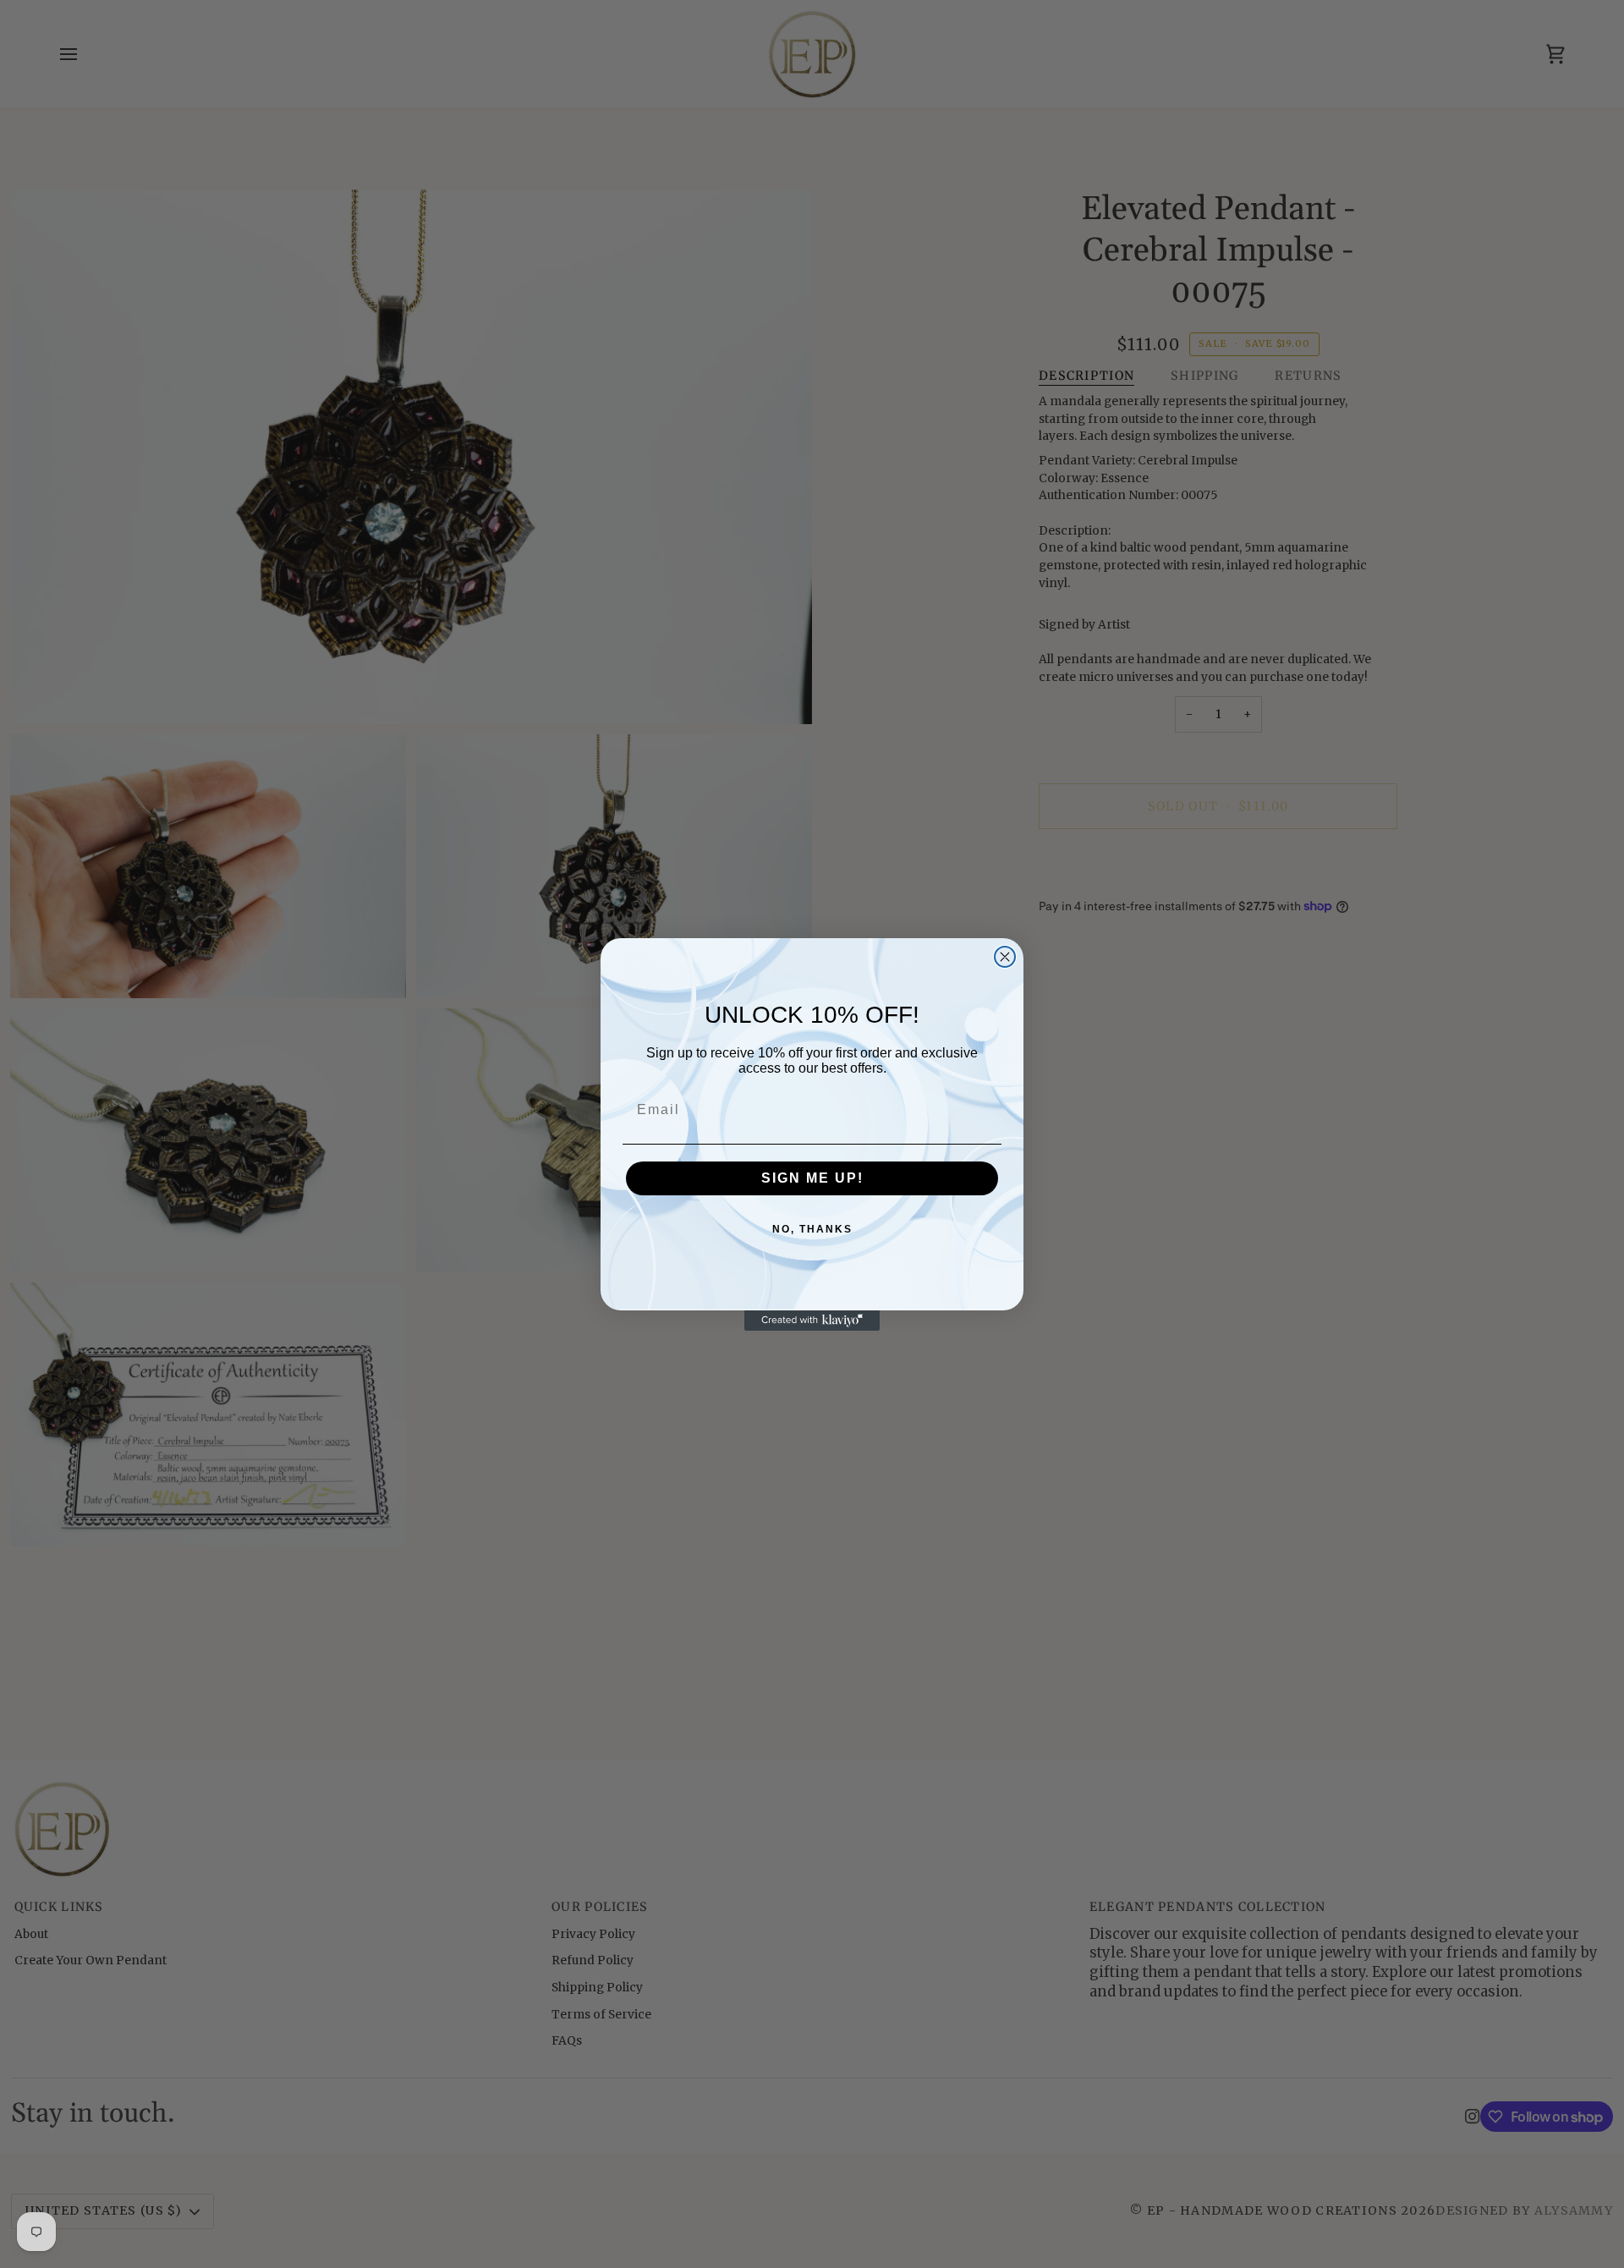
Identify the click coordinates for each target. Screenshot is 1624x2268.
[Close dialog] (1005, 957)
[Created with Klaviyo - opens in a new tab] (812, 1321)
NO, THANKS (812, 1229)
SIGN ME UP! (812, 1178)
